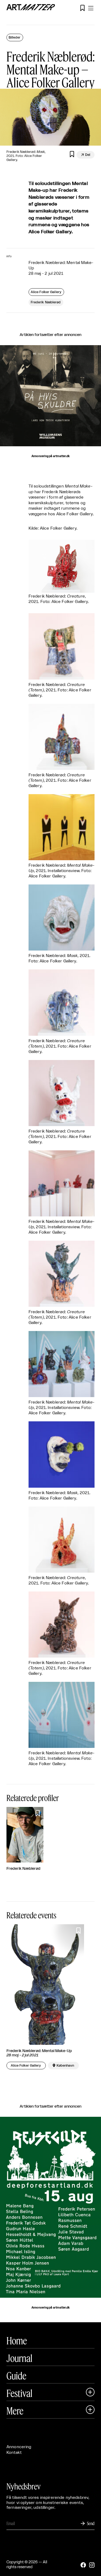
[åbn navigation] (91, 8)
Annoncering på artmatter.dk (50, 456)
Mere (15, 2411)
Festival (19, 2393)
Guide (16, 2376)
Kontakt (14, 2453)
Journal (19, 2358)
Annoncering (19, 2447)
